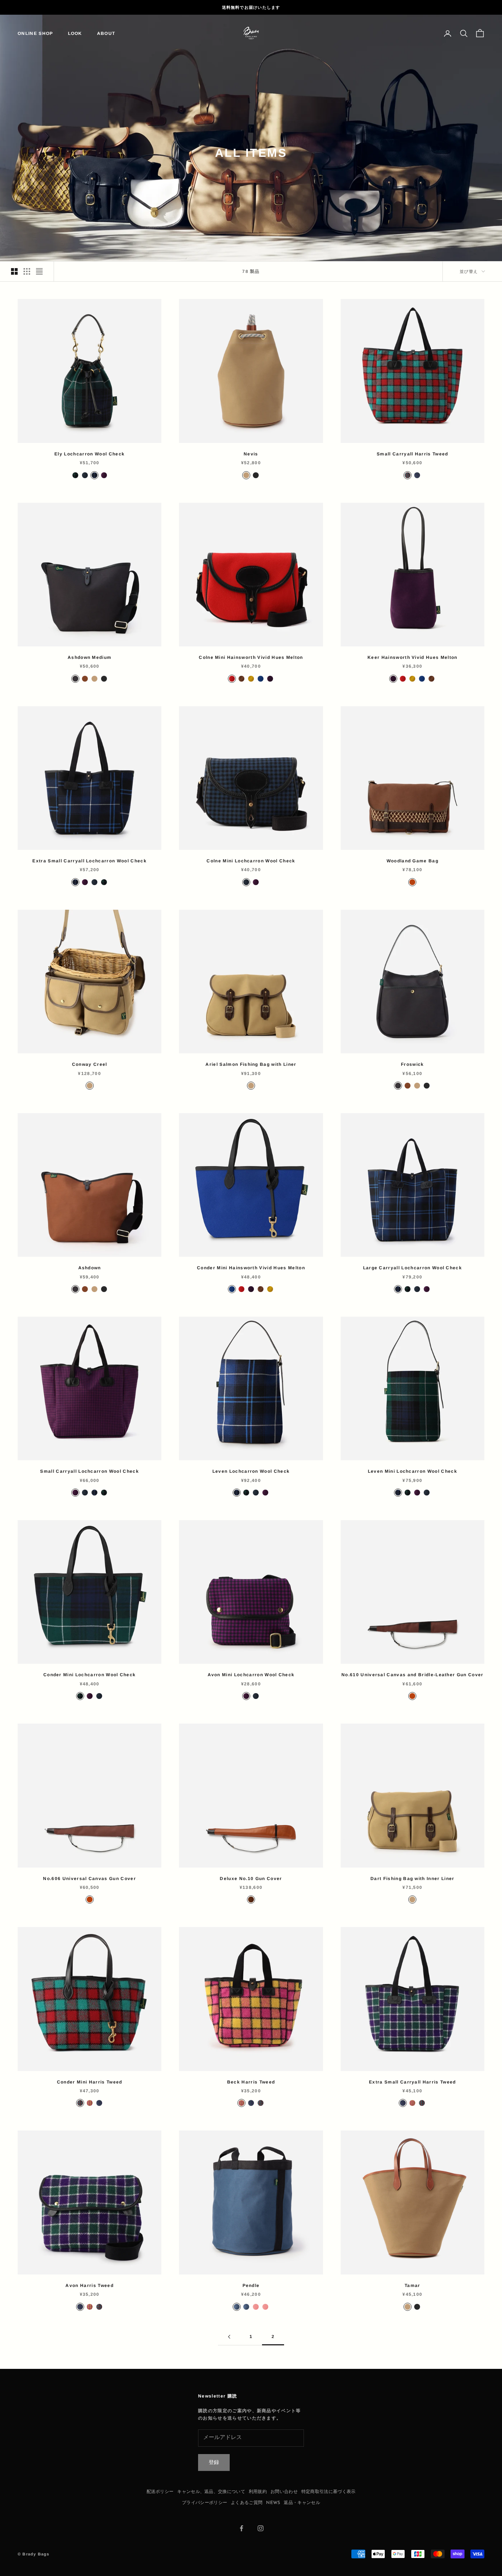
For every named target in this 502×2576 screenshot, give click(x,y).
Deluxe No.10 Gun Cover (251, 1879)
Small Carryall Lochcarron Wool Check (89, 1471)
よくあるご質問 (247, 2503)
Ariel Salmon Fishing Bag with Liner (251, 1064)
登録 (214, 2463)
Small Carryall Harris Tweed (413, 454)
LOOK (75, 33)
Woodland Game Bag (413, 861)
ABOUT (106, 33)
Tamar (413, 2285)
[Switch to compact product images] (39, 271)
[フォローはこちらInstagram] (261, 2528)
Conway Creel (90, 1064)
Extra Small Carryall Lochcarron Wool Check (89, 861)
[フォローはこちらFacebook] (241, 2528)
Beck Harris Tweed (251, 2082)
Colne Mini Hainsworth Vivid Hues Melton (251, 657)
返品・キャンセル (302, 2503)
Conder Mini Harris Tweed (90, 2082)
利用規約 (258, 2492)
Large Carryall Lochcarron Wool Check (413, 1268)
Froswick (413, 1064)
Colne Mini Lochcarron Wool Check (251, 861)
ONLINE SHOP (35, 33)
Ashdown (90, 1268)
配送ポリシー (160, 2492)
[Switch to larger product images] (14, 271)
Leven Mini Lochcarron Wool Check (413, 1471)
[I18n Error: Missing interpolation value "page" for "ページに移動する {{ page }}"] (229, 2337)
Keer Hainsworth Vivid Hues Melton (413, 657)
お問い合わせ (284, 2492)
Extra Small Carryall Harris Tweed (413, 2082)
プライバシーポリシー (205, 2503)
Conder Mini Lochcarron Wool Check (90, 1675)
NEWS (273, 2503)
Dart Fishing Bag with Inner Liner (413, 1879)
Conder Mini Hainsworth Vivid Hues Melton (251, 1268)
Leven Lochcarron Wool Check (251, 1471)
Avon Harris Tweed (89, 2285)
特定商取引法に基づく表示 (329, 2492)
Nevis (251, 454)
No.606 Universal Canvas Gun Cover (89, 1879)
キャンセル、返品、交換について (211, 2492)
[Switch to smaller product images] (27, 271)
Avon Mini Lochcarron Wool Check (251, 1675)
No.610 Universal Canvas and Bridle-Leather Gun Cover (413, 1675)
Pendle (251, 2285)
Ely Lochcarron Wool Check (89, 454)
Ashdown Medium (89, 657)
